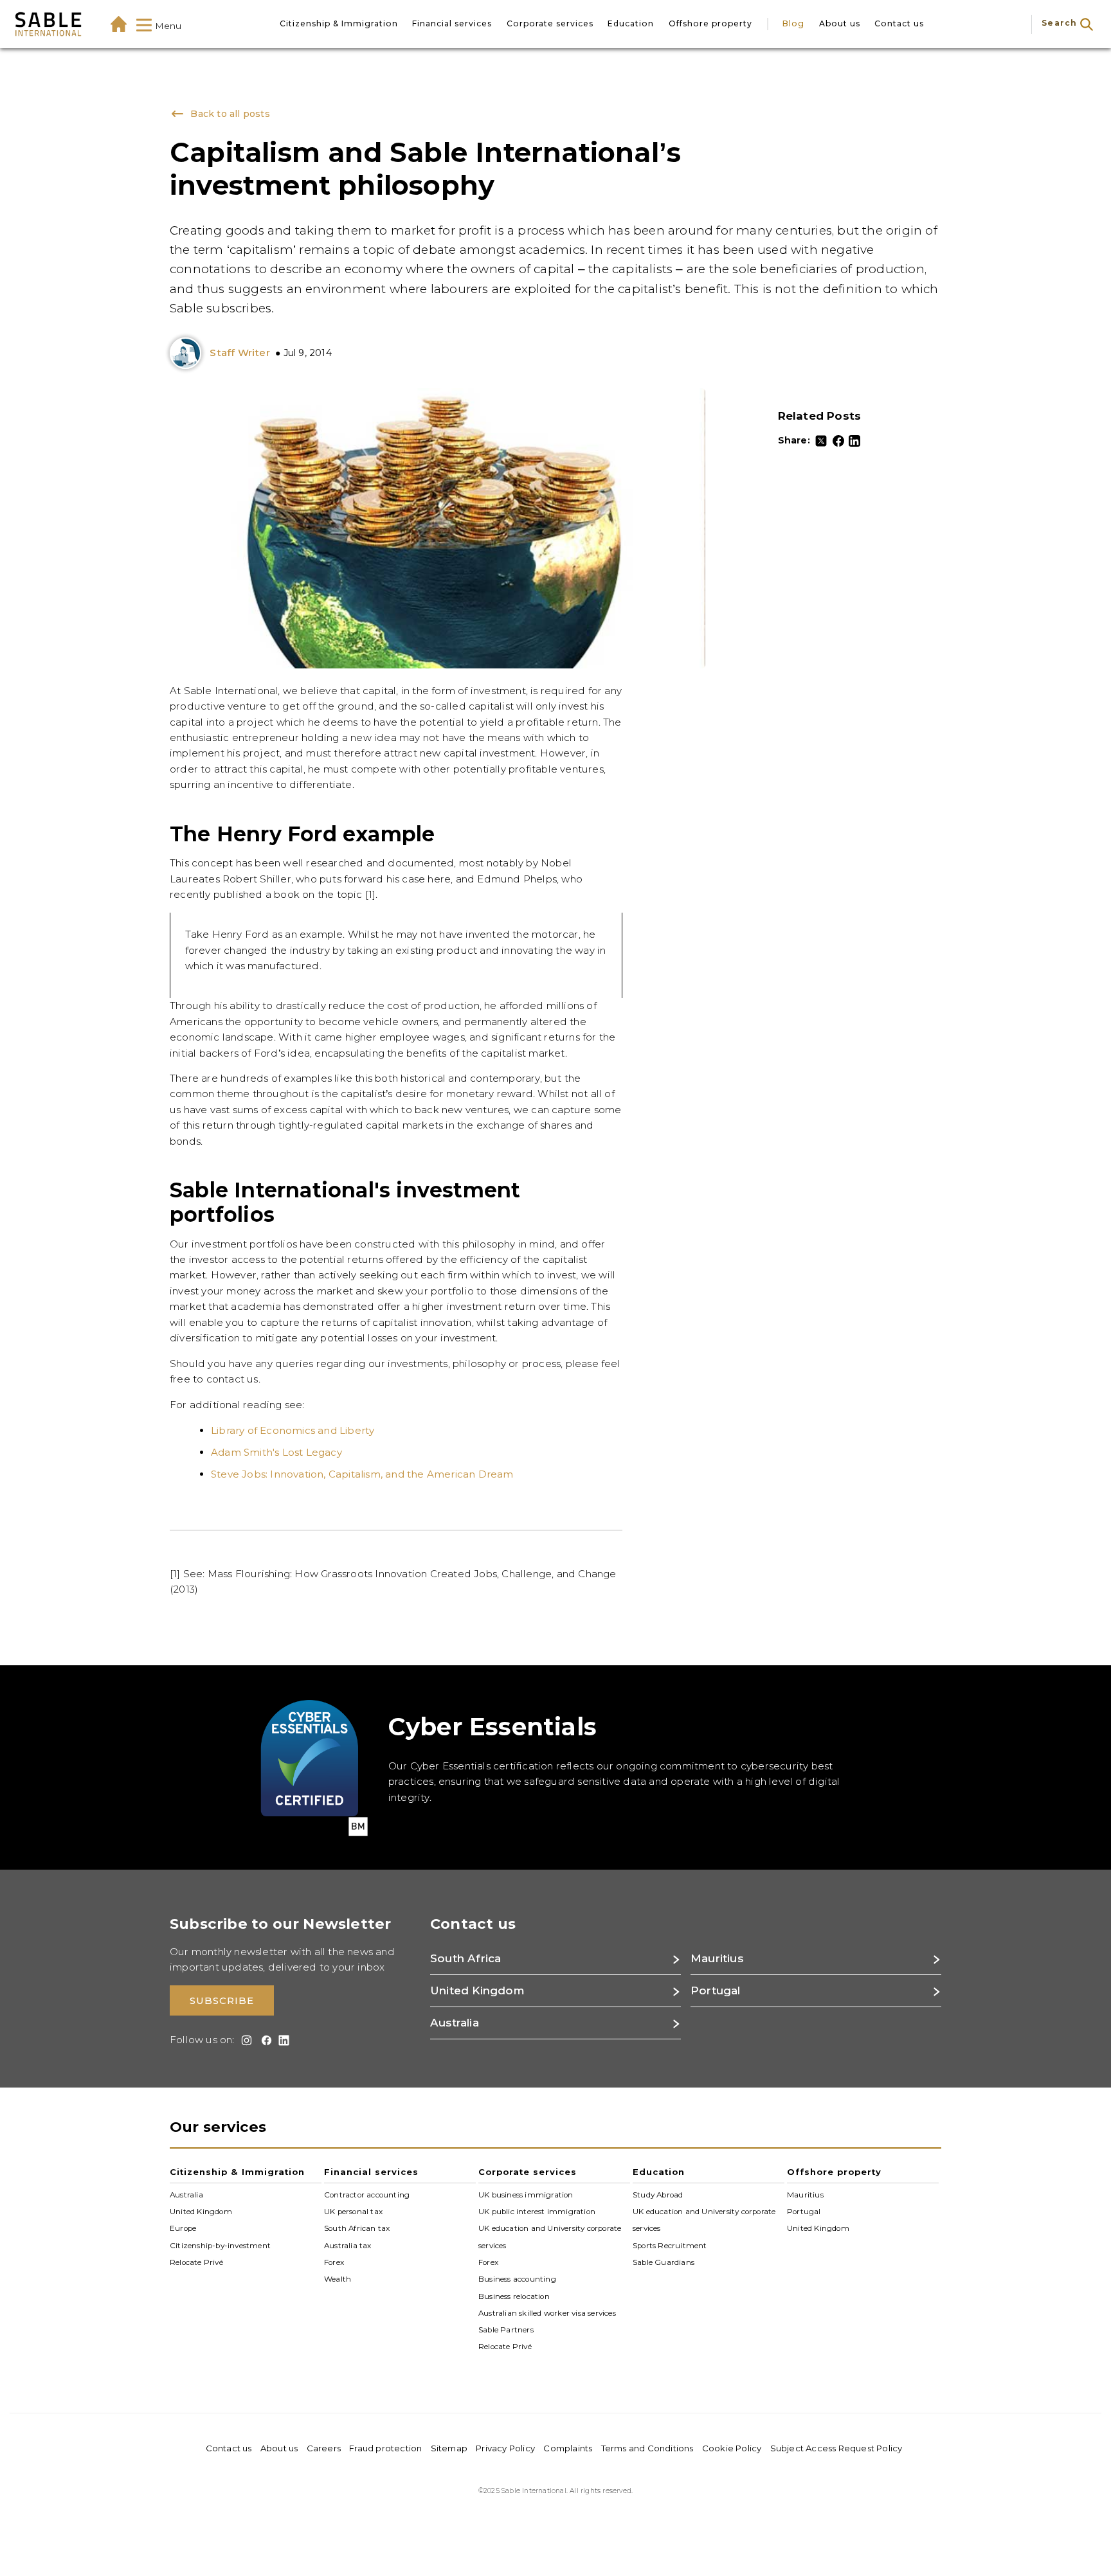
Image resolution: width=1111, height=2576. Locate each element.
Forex (334, 2262)
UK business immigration (526, 2194)
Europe (183, 2228)
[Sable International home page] (48, 24)
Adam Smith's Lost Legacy (276, 1452)
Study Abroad (658, 2194)
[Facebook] (838, 441)
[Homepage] (119, 24)
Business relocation (514, 2296)
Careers (324, 2448)
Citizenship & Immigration (339, 23)
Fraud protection (385, 2448)
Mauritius (805, 2194)
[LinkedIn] (854, 441)
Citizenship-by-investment (220, 2245)
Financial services (452, 23)
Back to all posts (228, 114)
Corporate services (550, 23)
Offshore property (710, 23)
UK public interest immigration (537, 2212)
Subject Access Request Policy (836, 2448)
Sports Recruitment (670, 2245)
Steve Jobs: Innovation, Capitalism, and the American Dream (362, 1474)
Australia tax (348, 2245)
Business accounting (517, 2279)
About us (840, 23)
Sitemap (449, 2448)
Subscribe (222, 2000)
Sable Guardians (664, 2262)
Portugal (804, 2212)
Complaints (568, 2448)
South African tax (357, 2228)
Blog (793, 23)
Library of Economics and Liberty (293, 1430)
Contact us (899, 23)
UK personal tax (353, 2212)
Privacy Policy (505, 2448)
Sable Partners (506, 2330)
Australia (186, 2194)
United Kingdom (201, 2212)
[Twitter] (821, 441)
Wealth (338, 2279)
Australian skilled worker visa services (547, 2313)
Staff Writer (239, 353)
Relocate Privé (196, 2262)
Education (631, 23)
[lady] (188, 353)
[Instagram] (245, 2040)
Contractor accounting (367, 2194)
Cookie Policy (732, 2448)
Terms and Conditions (647, 2448)
